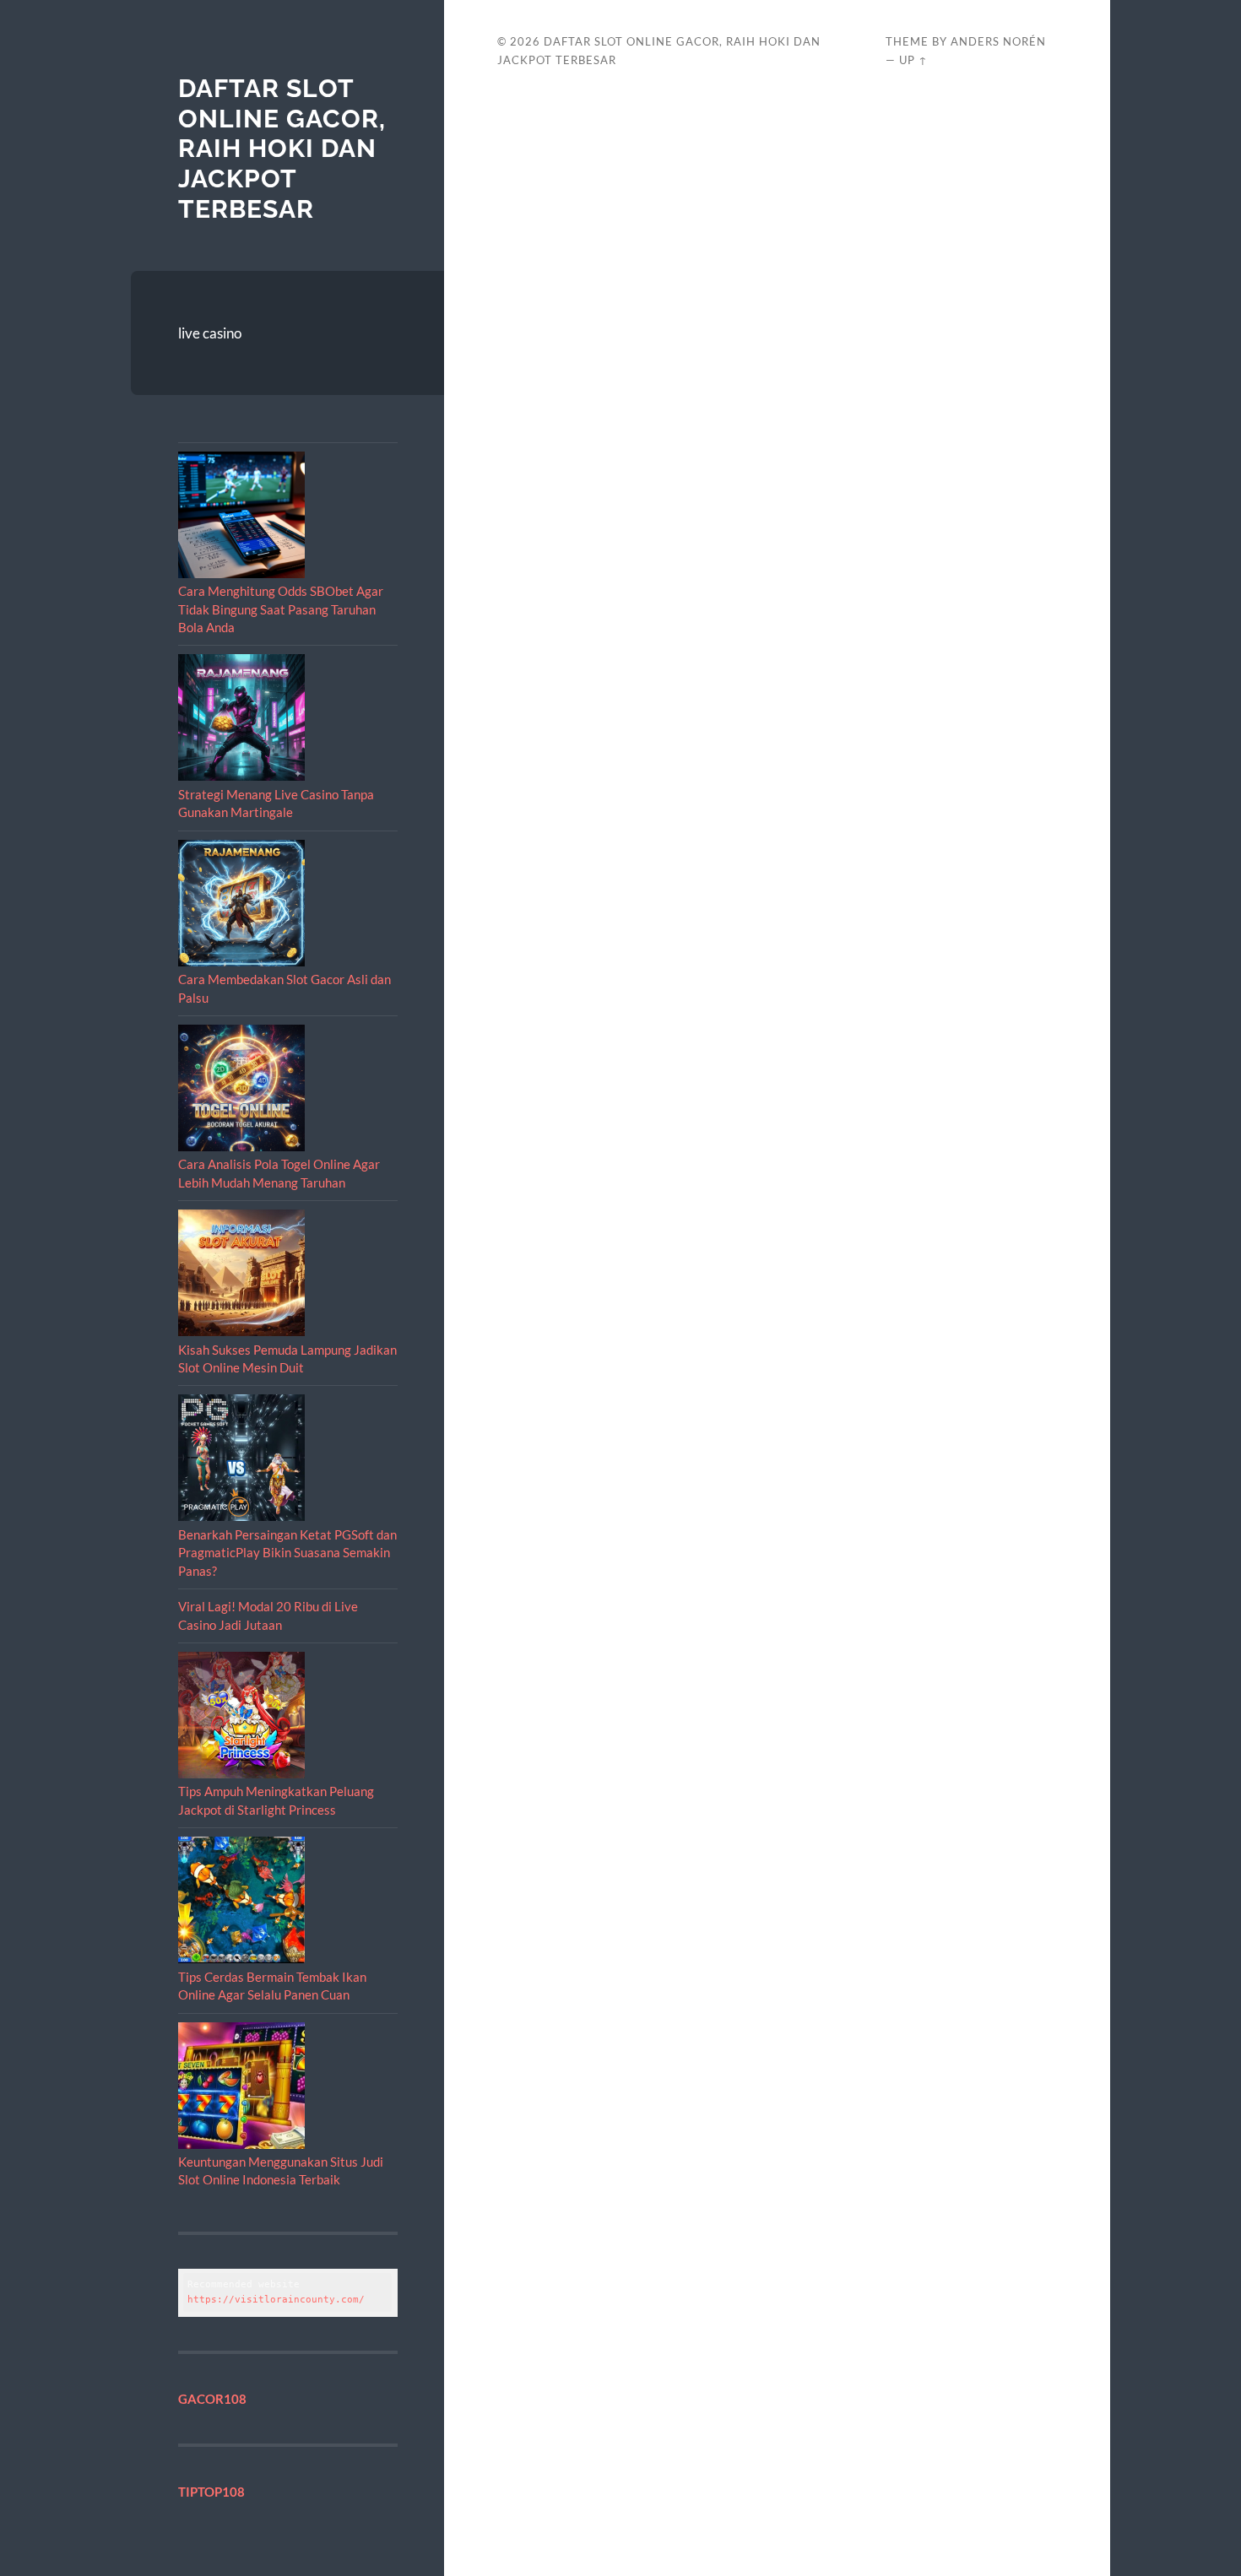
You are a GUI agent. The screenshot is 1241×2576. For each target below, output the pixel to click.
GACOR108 (212, 2399)
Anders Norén (998, 41)
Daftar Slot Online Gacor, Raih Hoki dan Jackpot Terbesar (282, 149)
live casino (210, 333)
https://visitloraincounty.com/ (276, 2300)
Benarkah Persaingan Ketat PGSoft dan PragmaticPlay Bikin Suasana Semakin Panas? (287, 1553)
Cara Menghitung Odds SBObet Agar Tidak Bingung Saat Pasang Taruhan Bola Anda (281, 609)
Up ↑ (913, 60)
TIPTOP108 (211, 2492)
